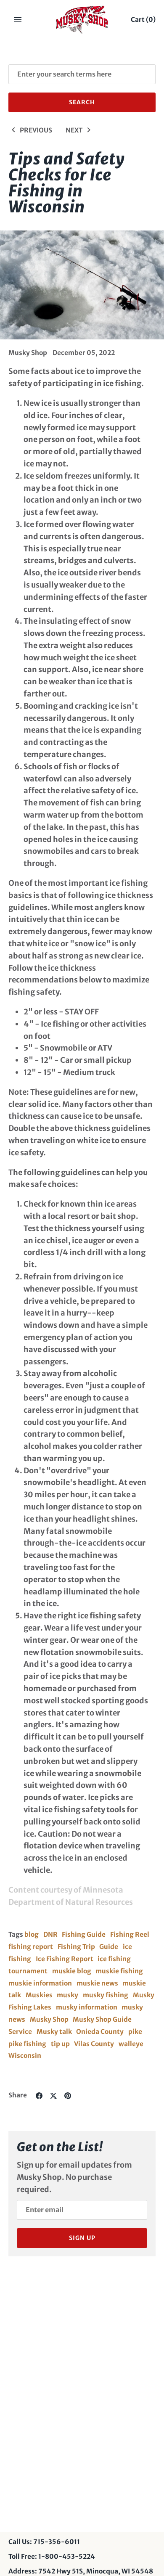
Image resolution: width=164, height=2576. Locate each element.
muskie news (97, 1983)
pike (135, 2032)
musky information (87, 2007)
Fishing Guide (84, 1934)
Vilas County (94, 2044)
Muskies (39, 1995)
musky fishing (106, 1995)
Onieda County (100, 2032)
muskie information (40, 1983)
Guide (109, 1947)
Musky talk (54, 2032)
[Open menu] (18, 20)
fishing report (31, 1947)
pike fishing (27, 2044)
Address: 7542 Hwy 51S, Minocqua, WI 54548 (81, 2571)
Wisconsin (25, 2056)
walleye (131, 2044)
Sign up (82, 2238)
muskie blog (72, 1971)
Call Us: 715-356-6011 (44, 2542)
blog (32, 1934)
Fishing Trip (76, 1947)
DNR (50, 1934)
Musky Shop (49, 2019)
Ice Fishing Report (65, 1959)
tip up (60, 2044)
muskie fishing (119, 1971)
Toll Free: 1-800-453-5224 (52, 2556)
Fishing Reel (130, 1934)
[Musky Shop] (82, 20)
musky (67, 1995)
